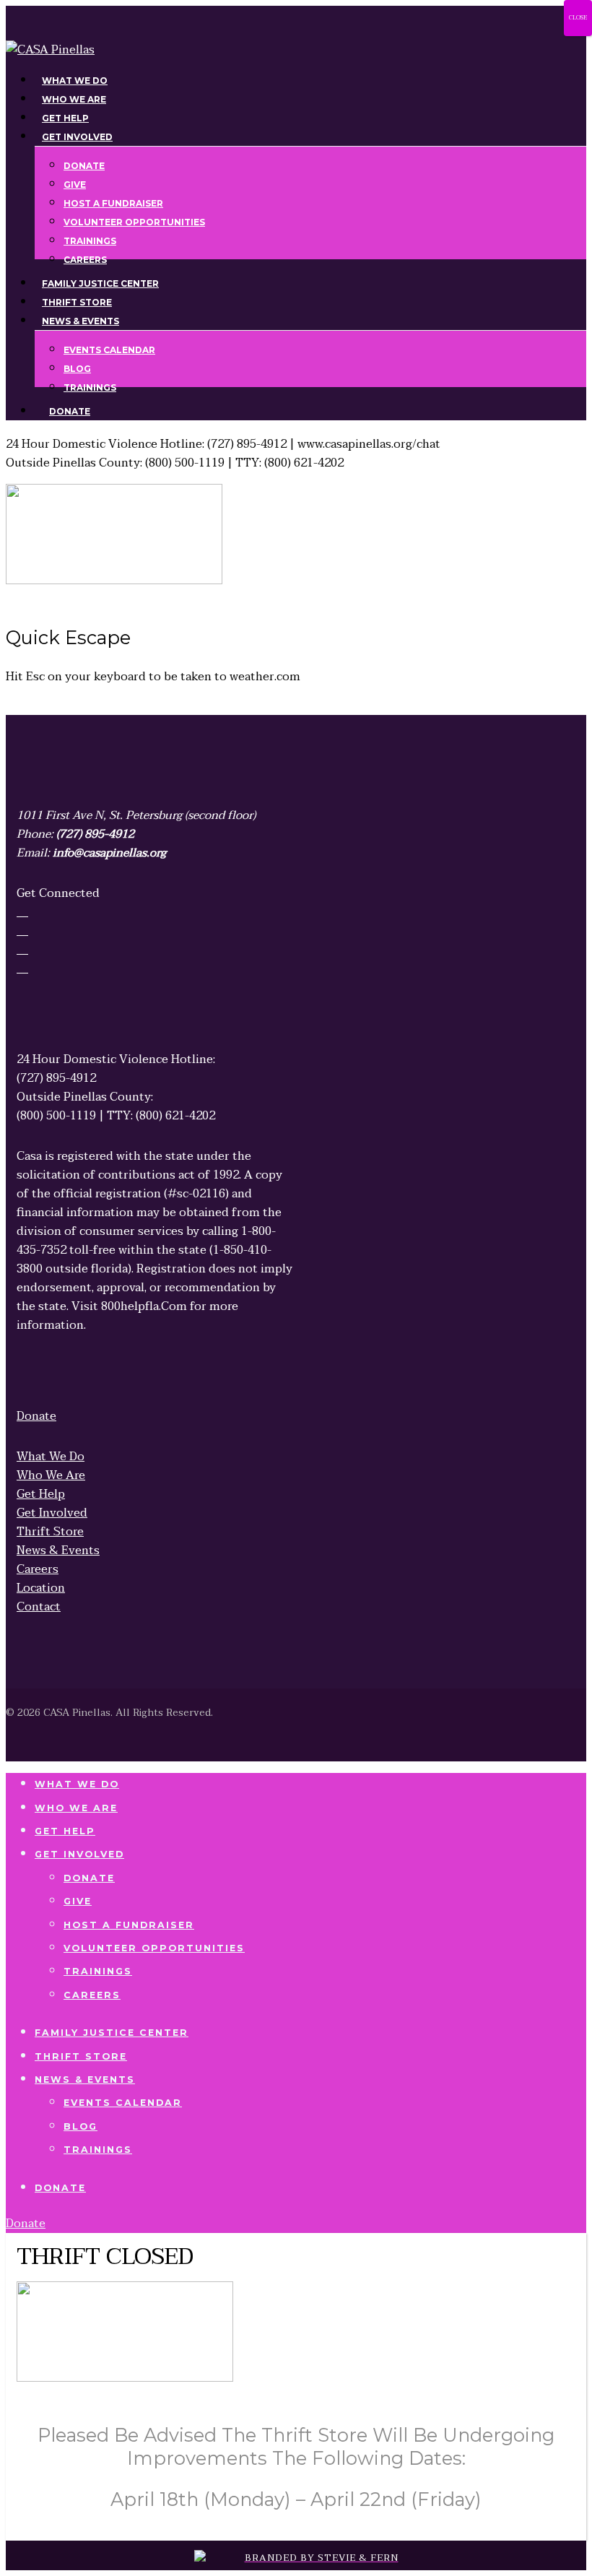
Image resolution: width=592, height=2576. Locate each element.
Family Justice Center (112, 2033)
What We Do (77, 1784)
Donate (89, 1878)
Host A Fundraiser (129, 1925)
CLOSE (578, 18)
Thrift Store (81, 2056)
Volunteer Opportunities (154, 1948)
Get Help (65, 1831)
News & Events (85, 2080)
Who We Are (76, 1808)
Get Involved (79, 1854)
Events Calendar (123, 2103)
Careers (92, 1995)
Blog (80, 2126)
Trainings (98, 1971)
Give (78, 1901)
